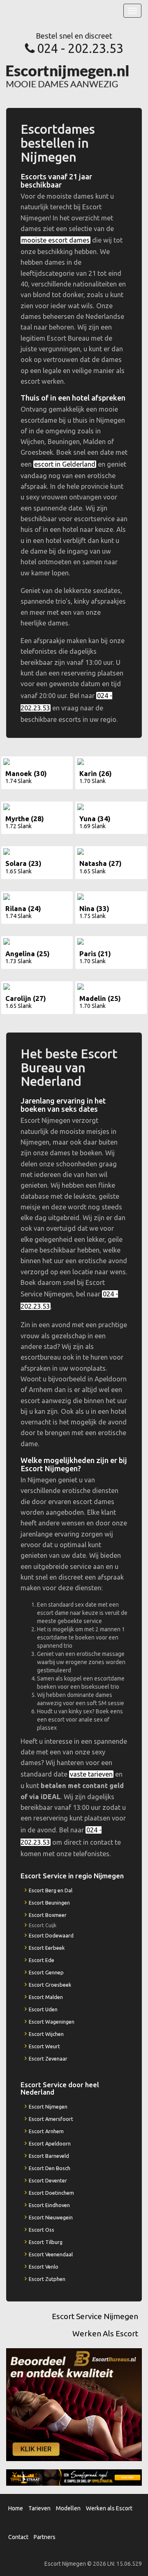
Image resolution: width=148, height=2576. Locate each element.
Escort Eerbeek (47, 1948)
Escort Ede (42, 1960)
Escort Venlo (44, 2267)
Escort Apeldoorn (50, 2143)
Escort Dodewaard (51, 1935)
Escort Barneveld (49, 2156)
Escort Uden (43, 2009)
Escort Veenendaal (51, 2254)
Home (16, 2508)
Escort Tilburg (46, 2242)
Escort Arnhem (46, 2131)
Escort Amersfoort (51, 2119)
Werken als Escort (109, 2508)
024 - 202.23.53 (80, 48)
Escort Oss (42, 2230)
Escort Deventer (48, 2180)
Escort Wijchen (46, 2034)
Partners (45, 2537)
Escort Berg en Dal (51, 1890)
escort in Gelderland (65, 464)
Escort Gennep (46, 1972)
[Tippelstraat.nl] (74, 2477)
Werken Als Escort (105, 2333)
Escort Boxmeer (48, 1915)
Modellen (68, 2508)
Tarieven (39, 2508)
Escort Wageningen (52, 2022)
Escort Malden (46, 1997)
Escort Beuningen (49, 1903)
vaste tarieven (91, 1774)
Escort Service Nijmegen (95, 2316)
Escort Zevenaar (48, 2059)
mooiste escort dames (55, 240)
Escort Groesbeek (50, 1985)
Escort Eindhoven (49, 2205)
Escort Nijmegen (48, 2107)
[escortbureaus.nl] (74, 2404)
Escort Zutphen (47, 2279)
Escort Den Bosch (50, 2168)
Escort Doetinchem (51, 2193)
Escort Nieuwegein (51, 2217)
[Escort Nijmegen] (68, 76)
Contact (18, 2537)
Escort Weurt (44, 2046)
